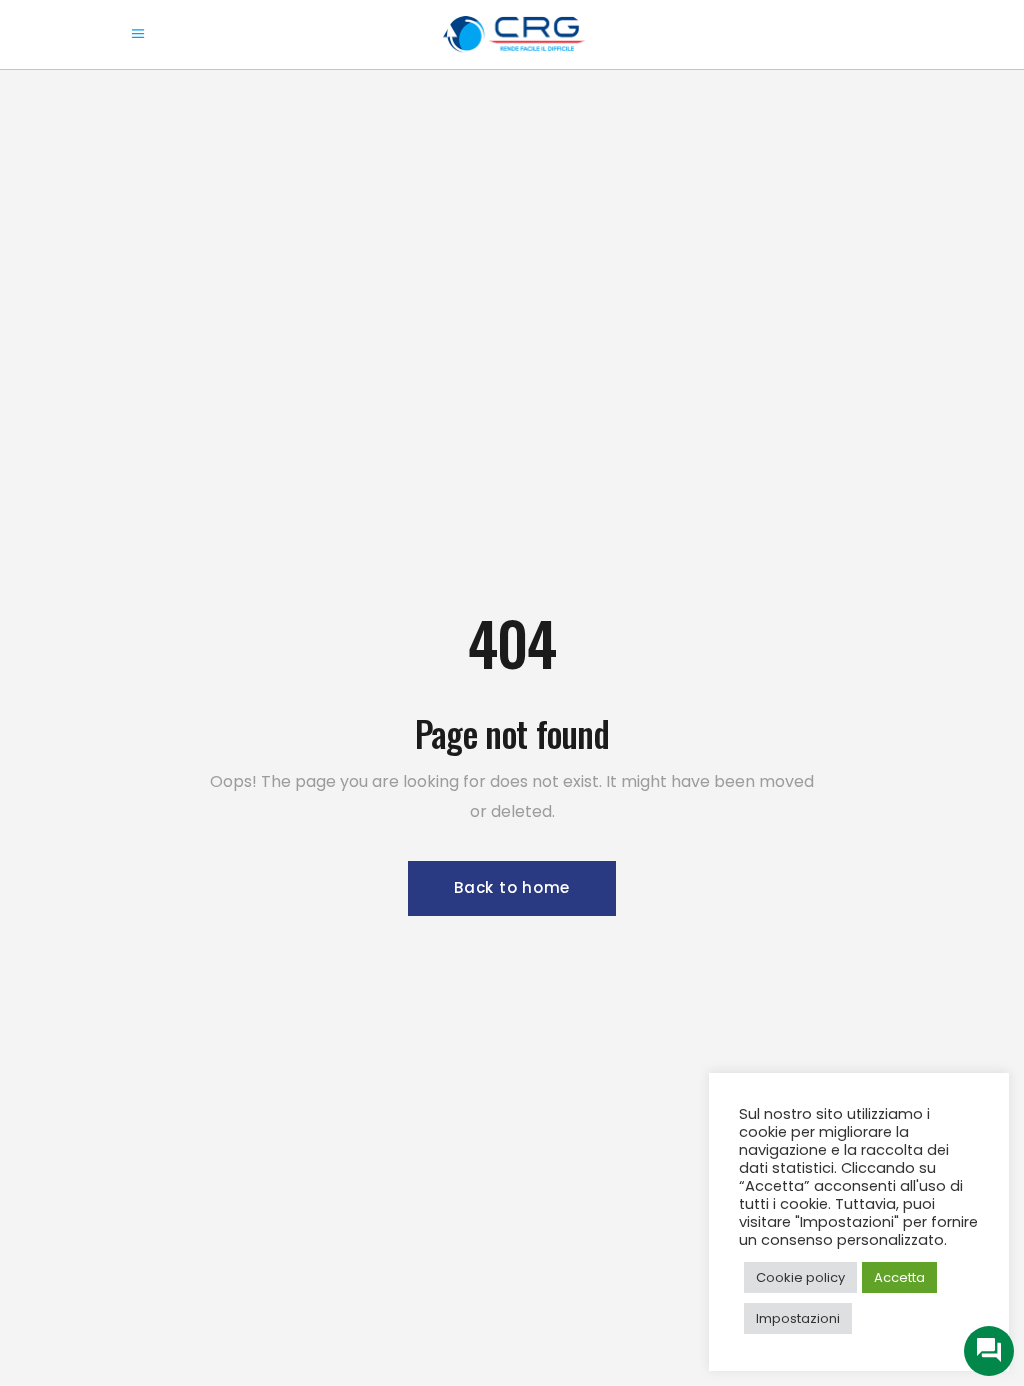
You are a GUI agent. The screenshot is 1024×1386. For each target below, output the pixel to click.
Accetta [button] (899, 1277)
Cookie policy (800, 1277)
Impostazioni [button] (798, 1318)
